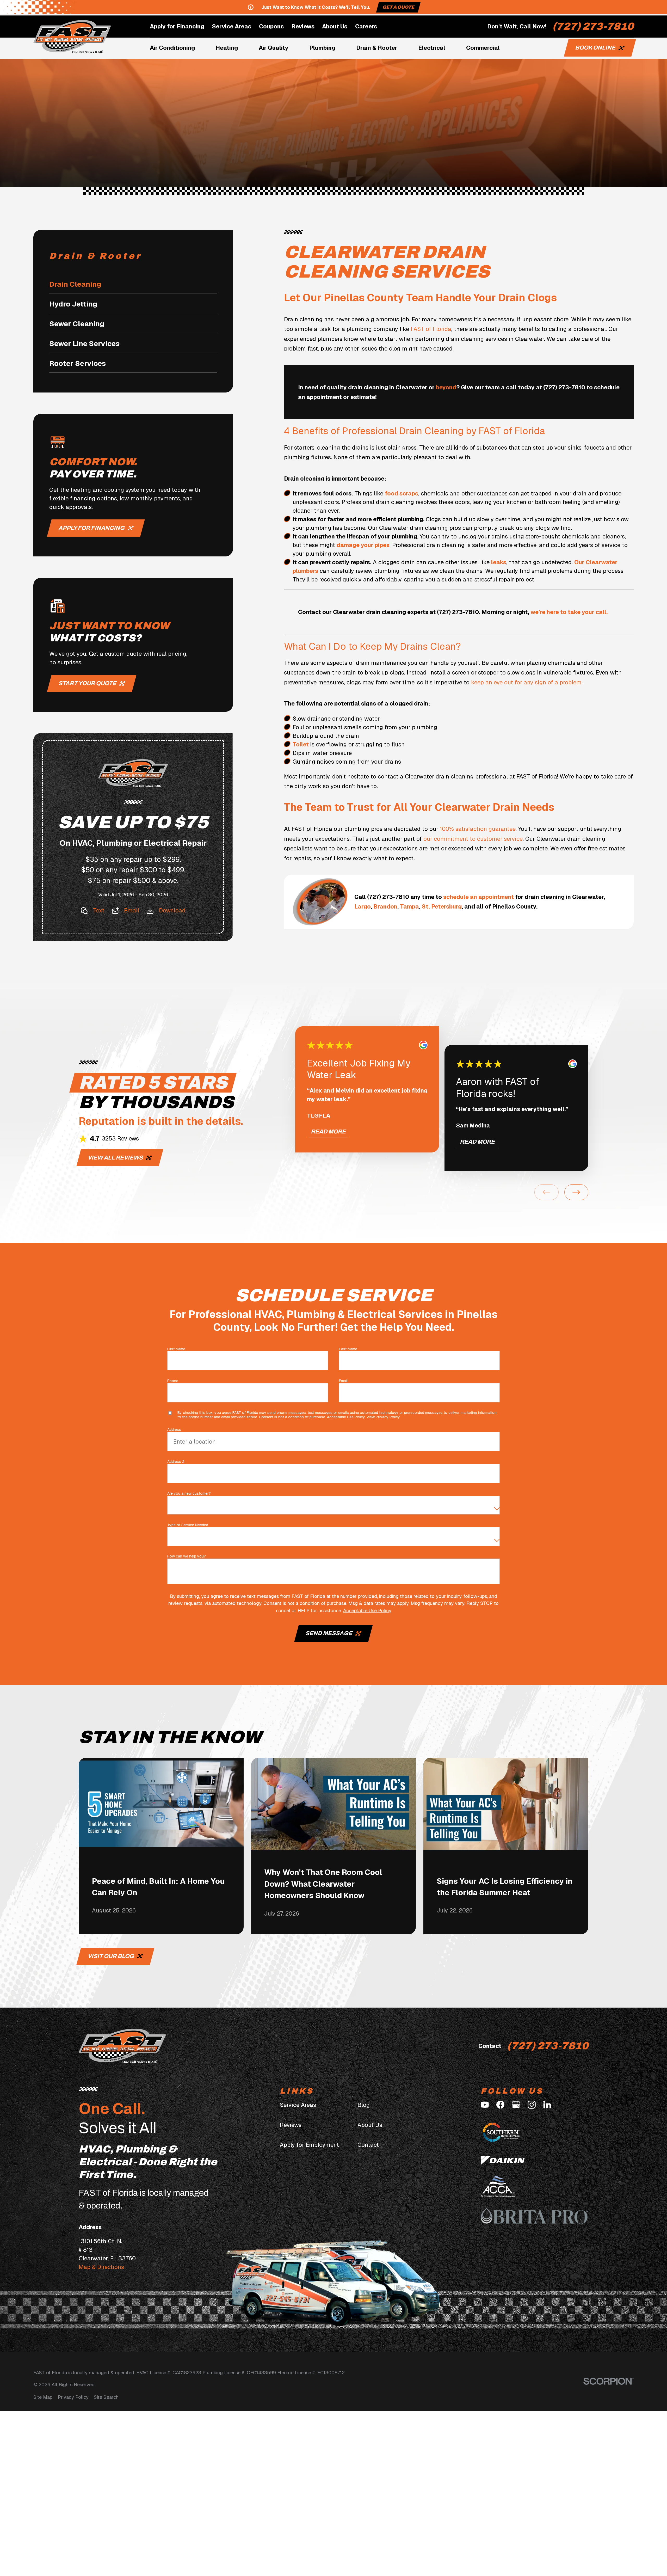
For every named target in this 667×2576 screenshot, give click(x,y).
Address (174, 1430)
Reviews (303, 26)
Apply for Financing (177, 26)
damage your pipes (363, 545)
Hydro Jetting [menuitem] (73, 304)
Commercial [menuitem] (483, 48)
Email (132, 910)
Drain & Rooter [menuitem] (377, 48)
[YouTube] (485, 2105)
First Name (176, 1349)
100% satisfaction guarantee (478, 829)
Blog (364, 2105)
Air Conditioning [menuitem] (172, 48)
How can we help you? (187, 1556)
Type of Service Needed (188, 1525)
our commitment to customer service (473, 839)
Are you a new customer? (189, 1494)
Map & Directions (101, 2267)
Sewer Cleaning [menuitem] (77, 324)
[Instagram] (532, 2105)
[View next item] (576, 1192)
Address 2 (176, 1462)
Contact (368, 2145)
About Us (335, 26)
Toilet (301, 744)
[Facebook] (500, 2105)
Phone (173, 1381)
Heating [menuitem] (227, 48)
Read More (328, 1132)
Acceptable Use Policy (346, 1417)
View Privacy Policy (383, 1417)
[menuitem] (43, 2397)
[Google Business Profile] (516, 2105)
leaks (499, 562)
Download (172, 910)
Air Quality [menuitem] (274, 48)
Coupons (271, 26)
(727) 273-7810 (593, 26)
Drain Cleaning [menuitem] (75, 284)
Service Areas (231, 26)
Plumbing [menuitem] (322, 48)
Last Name (348, 1349)
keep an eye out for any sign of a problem (526, 682)
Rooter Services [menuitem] (78, 363)
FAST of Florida (431, 329)
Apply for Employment (309, 2145)
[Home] (72, 37)
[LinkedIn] (547, 2105)
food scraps (402, 493)
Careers (366, 26)
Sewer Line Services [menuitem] (84, 344)
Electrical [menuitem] (432, 48)
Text (99, 910)
